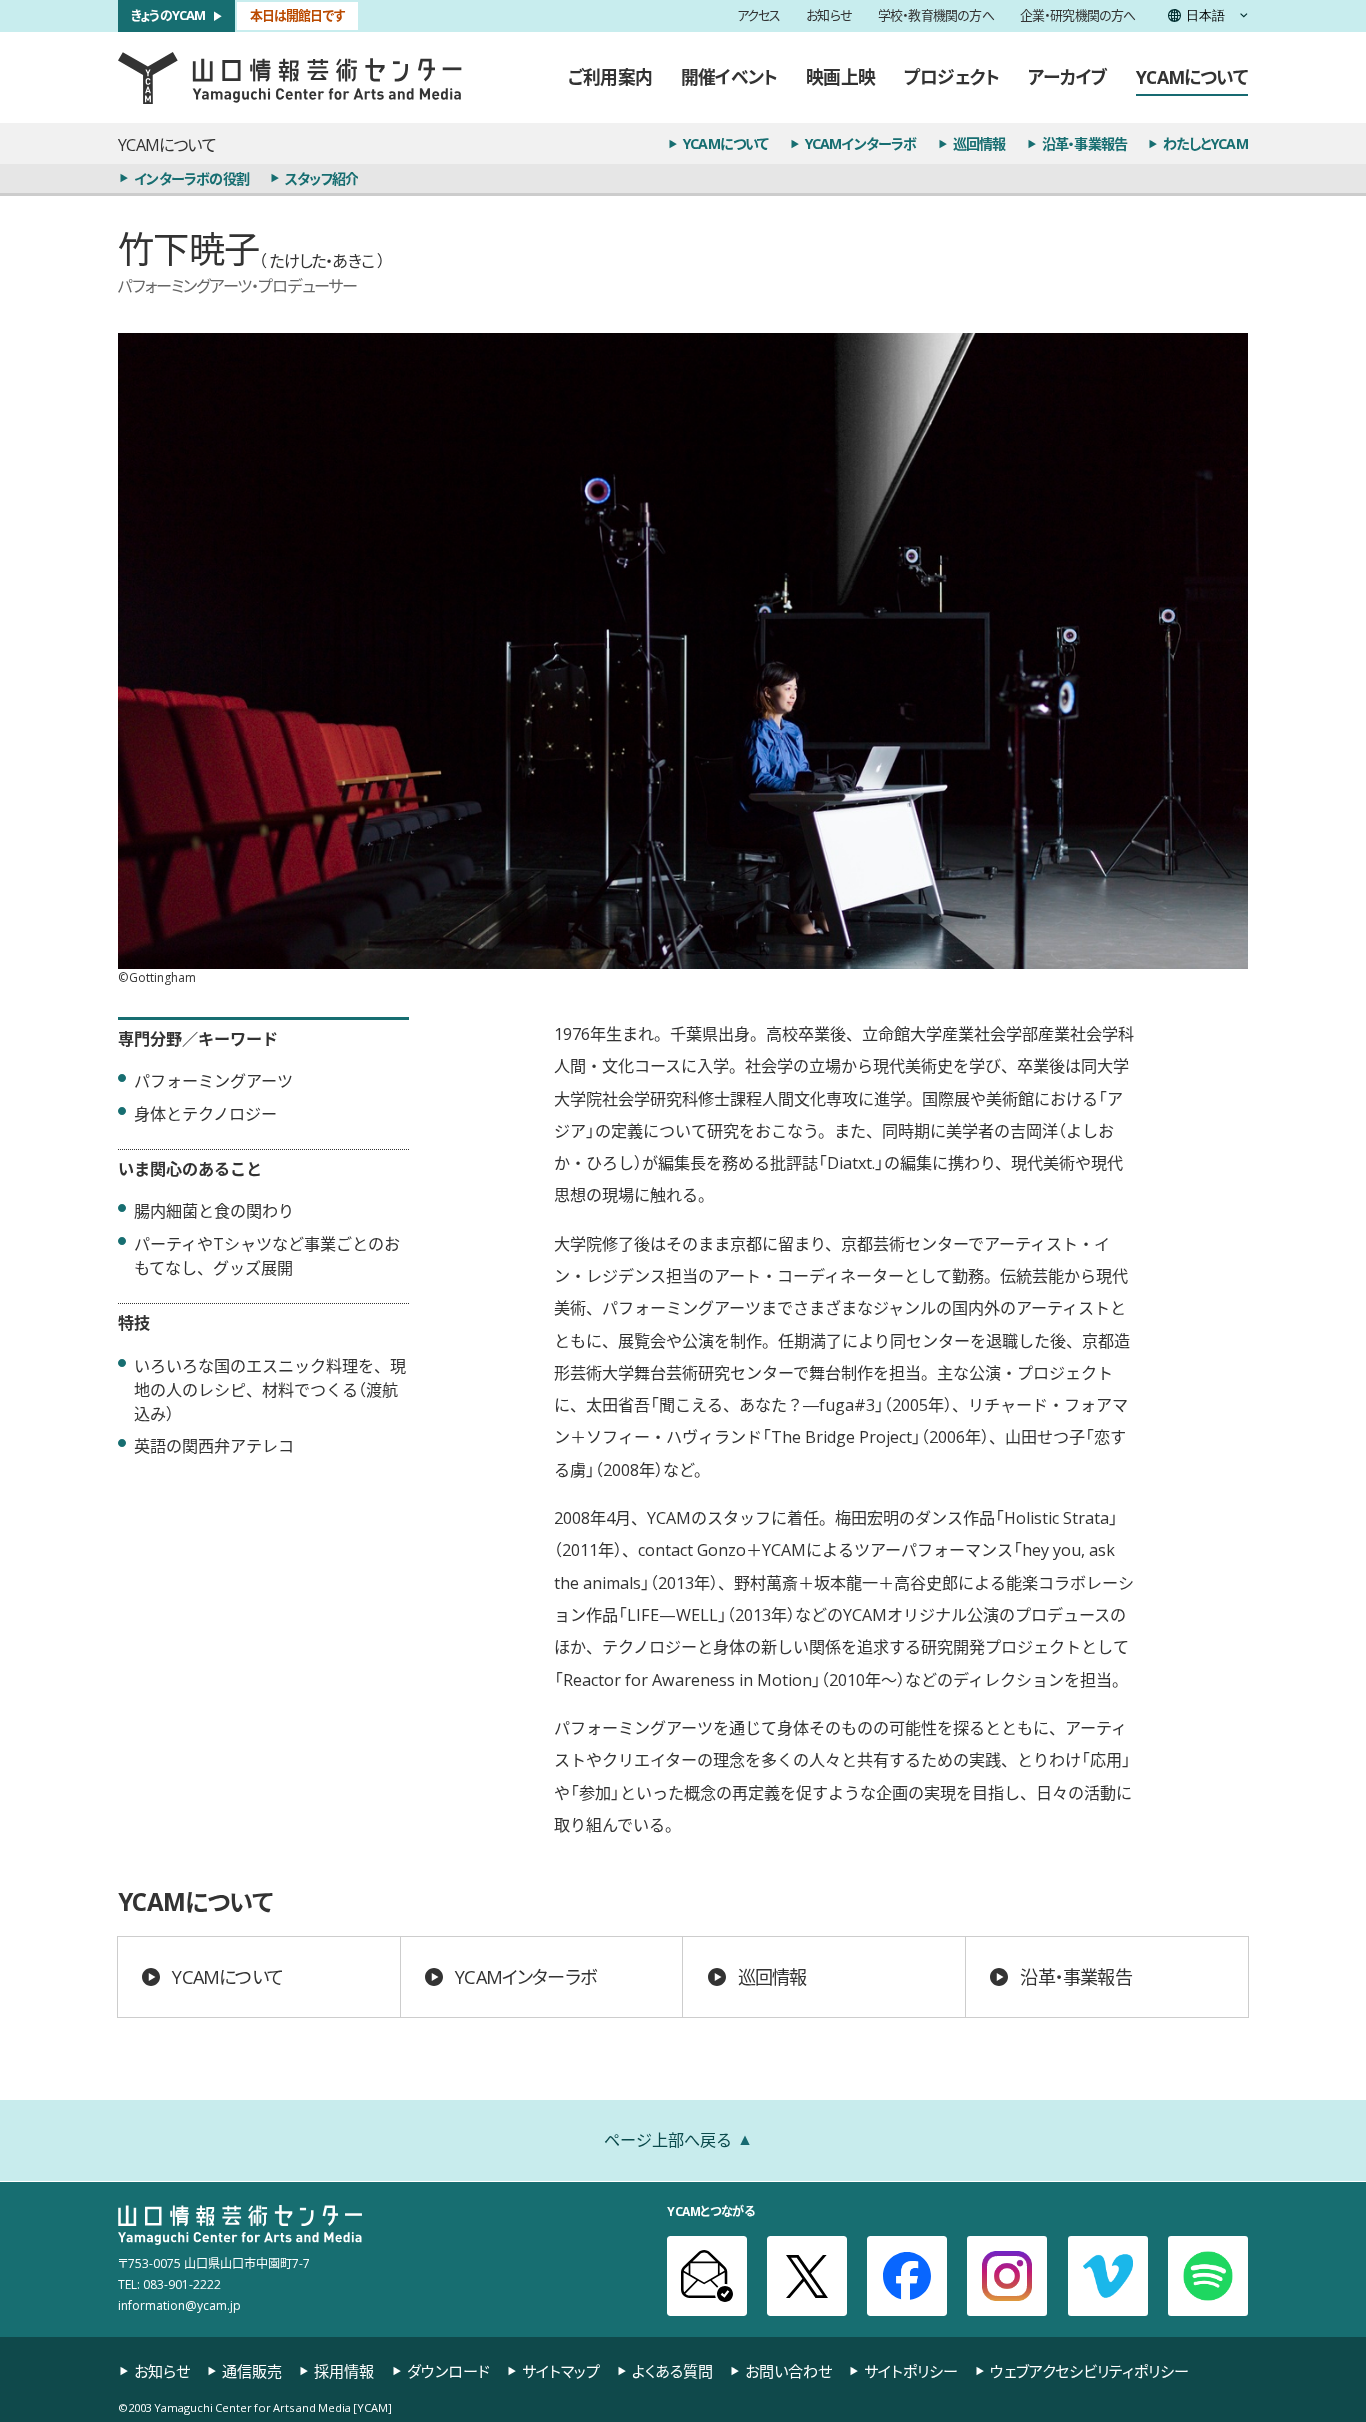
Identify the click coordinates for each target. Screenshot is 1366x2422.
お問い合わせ (788, 2370)
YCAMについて (1192, 76)
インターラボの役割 (191, 178)
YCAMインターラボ (861, 143)
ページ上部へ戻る (668, 2139)
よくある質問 (672, 2370)
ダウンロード (448, 2370)
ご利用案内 (610, 76)
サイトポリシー (911, 2370)
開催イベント (729, 76)
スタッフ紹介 (321, 178)
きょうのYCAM (168, 15)
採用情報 (344, 2370)
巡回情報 (979, 143)
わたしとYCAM (1205, 143)
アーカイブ (1067, 76)
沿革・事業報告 (1084, 143)
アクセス (759, 16)
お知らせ (829, 16)
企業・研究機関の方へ (1078, 16)
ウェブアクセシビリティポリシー (1089, 2370)
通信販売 (252, 2370)
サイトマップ (561, 2370)
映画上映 (840, 76)
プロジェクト (951, 76)
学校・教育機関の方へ (936, 16)
